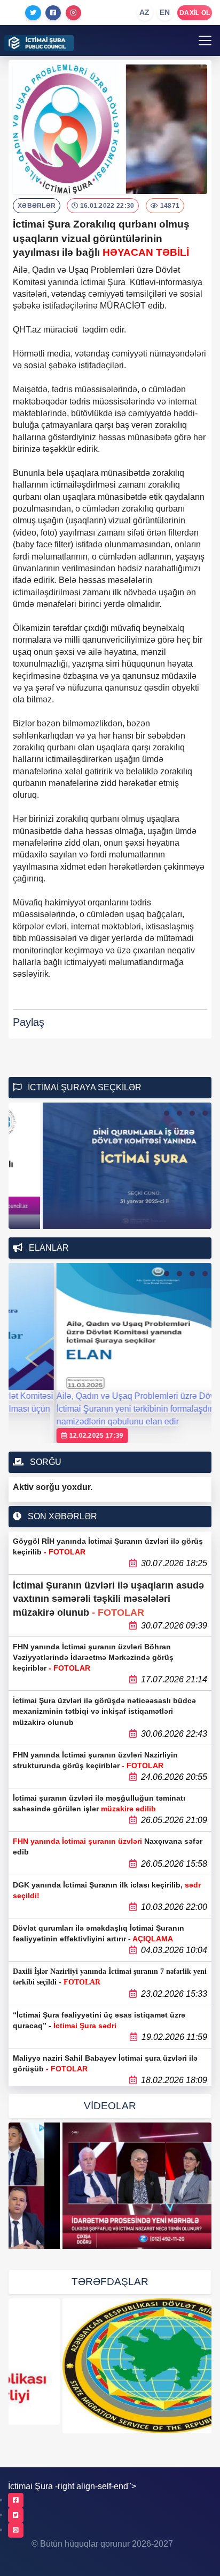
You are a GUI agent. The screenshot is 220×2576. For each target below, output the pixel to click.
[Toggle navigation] (205, 40)
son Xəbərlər (61, 1516)
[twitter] (16, 2515)
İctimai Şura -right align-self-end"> (72, 2486)
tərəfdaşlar (110, 2282)
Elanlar (48, 1248)
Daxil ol (195, 13)
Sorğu (45, 1462)
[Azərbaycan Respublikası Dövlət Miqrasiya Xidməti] (110, 2366)
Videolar (110, 2106)
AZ (145, 12)
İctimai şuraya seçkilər (84, 1087)
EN (165, 12)
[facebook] (16, 2500)
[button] (167, 1113)
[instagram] (16, 2530)
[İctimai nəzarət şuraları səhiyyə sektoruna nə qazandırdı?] (110, 2186)
